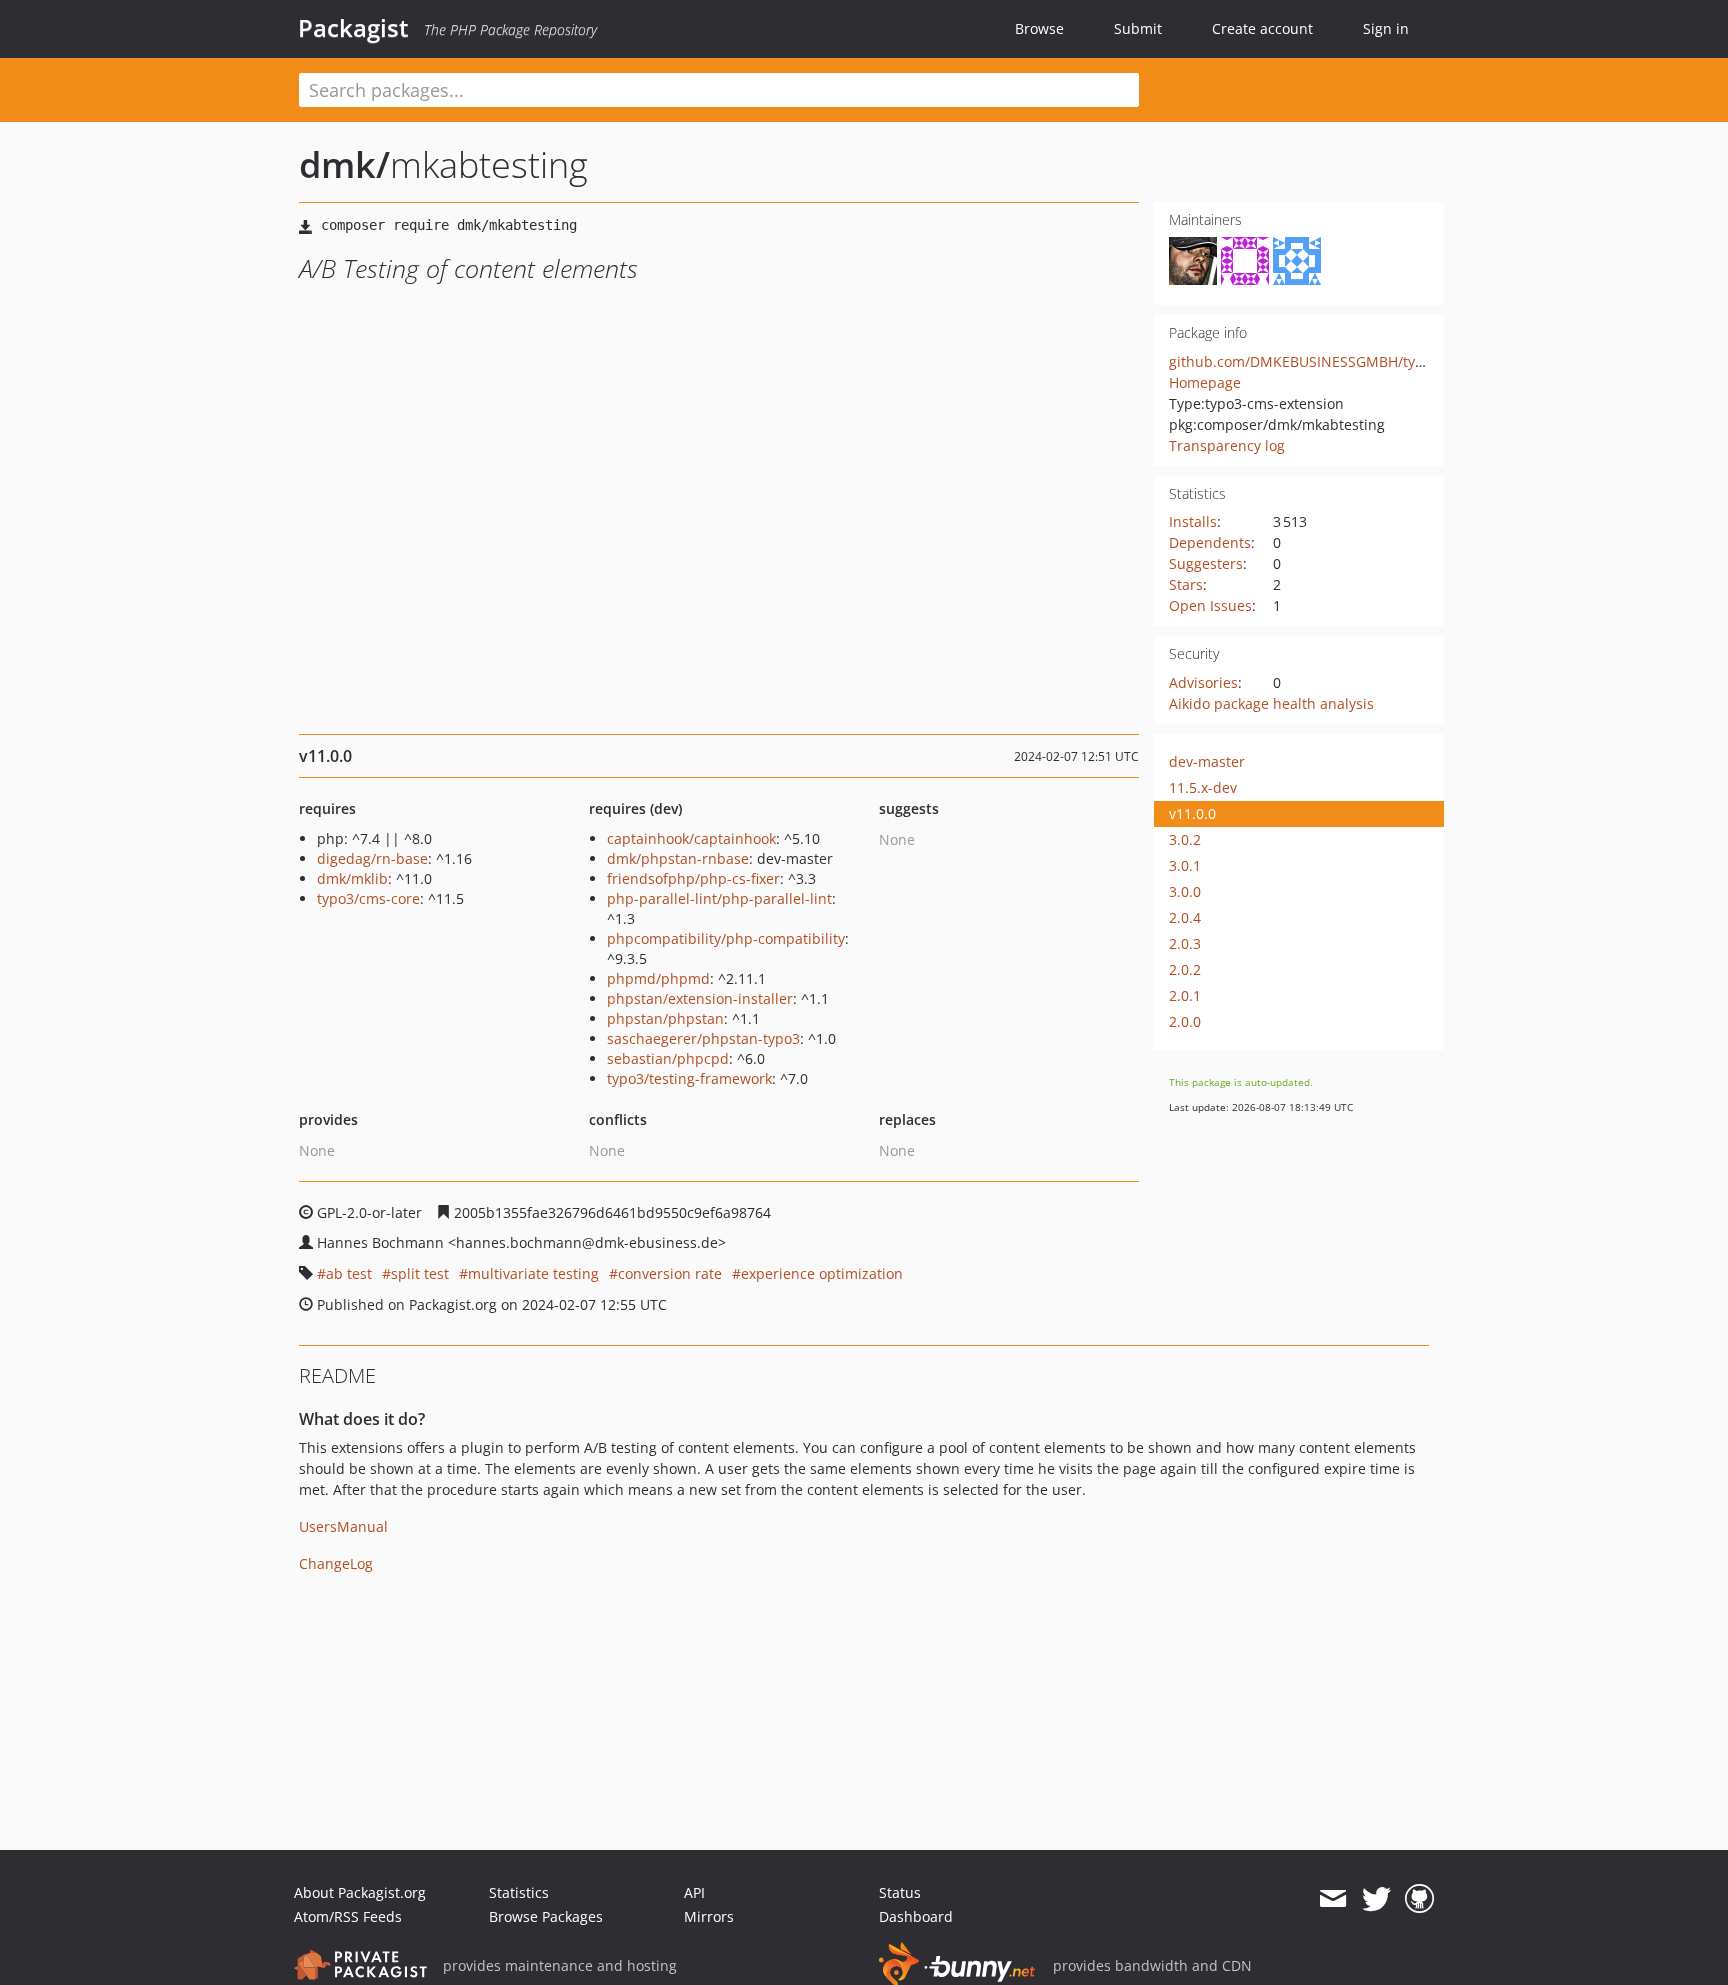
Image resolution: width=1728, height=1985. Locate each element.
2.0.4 (1185, 917)
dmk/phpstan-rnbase (678, 858)
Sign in (1386, 28)
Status (900, 1892)
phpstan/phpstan (665, 1018)
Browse (1039, 28)
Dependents (1210, 542)
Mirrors (709, 1916)
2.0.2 (1185, 969)
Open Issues (1210, 605)
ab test (349, 1273)
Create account (1262, 28)
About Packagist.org (360, 1892)
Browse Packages (546, 1916)
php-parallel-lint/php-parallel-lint (719, 898)
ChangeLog (336, 1563)
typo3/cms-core (368, 898)
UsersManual (343, 1526)
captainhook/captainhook (691, 838)
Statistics (519, 1892)
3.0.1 (1185, 865)
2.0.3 (1185, 943)
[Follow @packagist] (1376, 1899)
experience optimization (822, 1273)
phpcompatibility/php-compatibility (726, 938)
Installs (1193, 521)
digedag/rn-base (372, 858)
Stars (1186, 584)
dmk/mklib (352, 878)
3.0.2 (1185, 839)
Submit (1138, 28)
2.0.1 (1185, 995)
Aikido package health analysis (1271, 703)
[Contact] (1332, 1899)
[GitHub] (1419, 1899)
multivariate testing (533, 1273)
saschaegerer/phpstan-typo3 (703, 1038)
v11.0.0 (1192, 813)
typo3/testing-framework (689, 1078)
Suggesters (1206, 563)
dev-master (1207, 761)
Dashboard (916, 1916)
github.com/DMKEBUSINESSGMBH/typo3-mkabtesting (1348, 361)
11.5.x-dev (1203, 787)
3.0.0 (1185, 891)
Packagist (353, 28)
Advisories (1203, 682)
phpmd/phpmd (658, 978)
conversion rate (670, 1273)
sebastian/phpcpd (668, 1058)
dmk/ (344, 164)
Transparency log (1227, 445)
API (694, 1892)
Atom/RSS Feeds (348, 1916)
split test (420, 1273)
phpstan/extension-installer (700, 998)
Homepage (1205, 382)
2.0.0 (1185, 1021)
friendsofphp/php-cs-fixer (693, 878)
